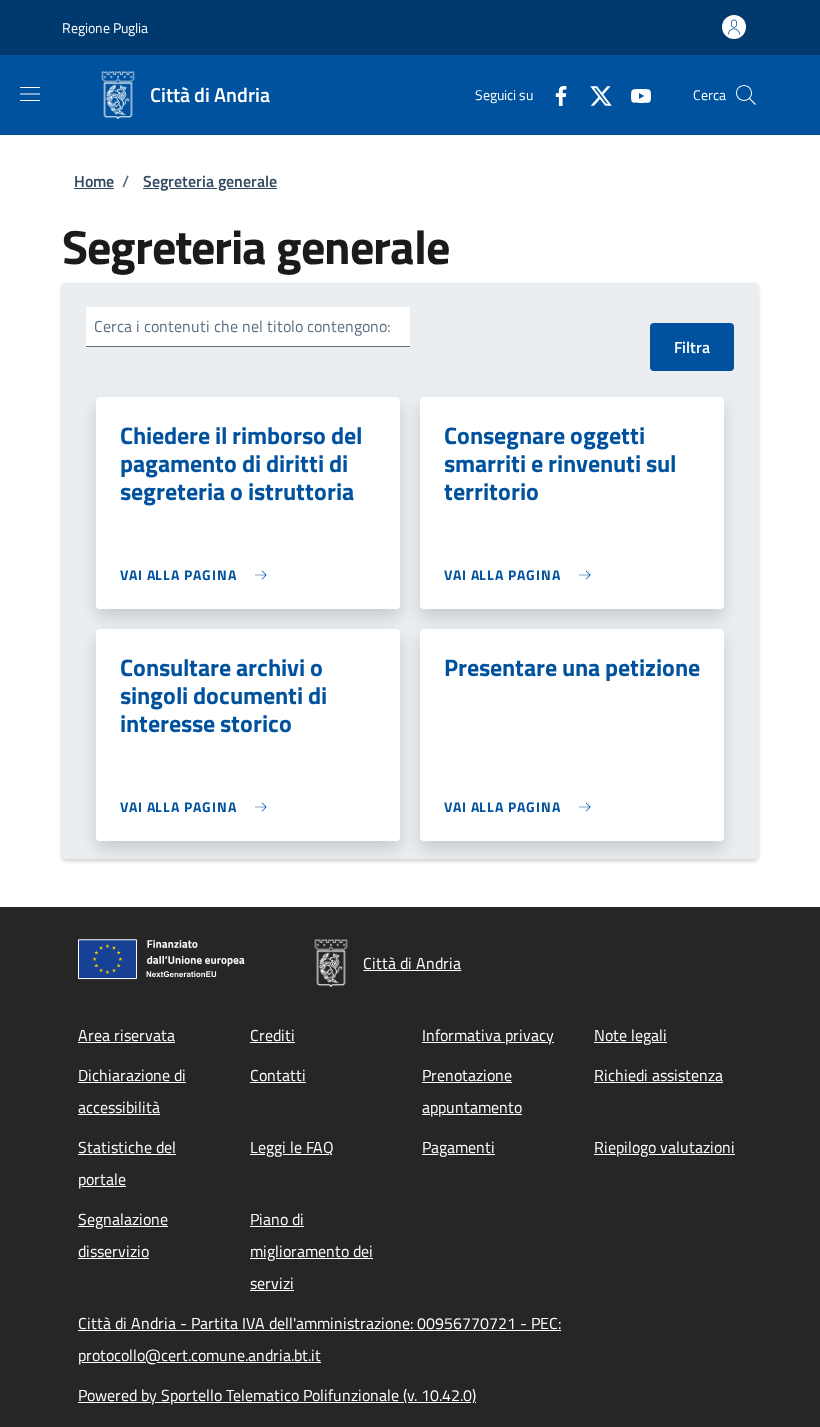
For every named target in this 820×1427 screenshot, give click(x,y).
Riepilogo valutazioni (664, 1147)
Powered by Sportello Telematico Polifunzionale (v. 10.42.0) (277, 1395)
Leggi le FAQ (292, 1147)
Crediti (272, 1035)
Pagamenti (458, 1147)
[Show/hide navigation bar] (30, 94)
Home (94, 181)
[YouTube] (633, 94)
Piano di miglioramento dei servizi (311, 1251)
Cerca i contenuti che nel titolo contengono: (242, 326)
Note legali (630, 1035)
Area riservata (126, 1035)
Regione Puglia (105, 27)
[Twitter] (593, 94)
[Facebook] (553, 94)
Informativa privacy (488, 1035)
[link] (198, 574)
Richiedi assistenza (658, 1075)
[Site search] (746, 95)
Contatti (278, 1075)
